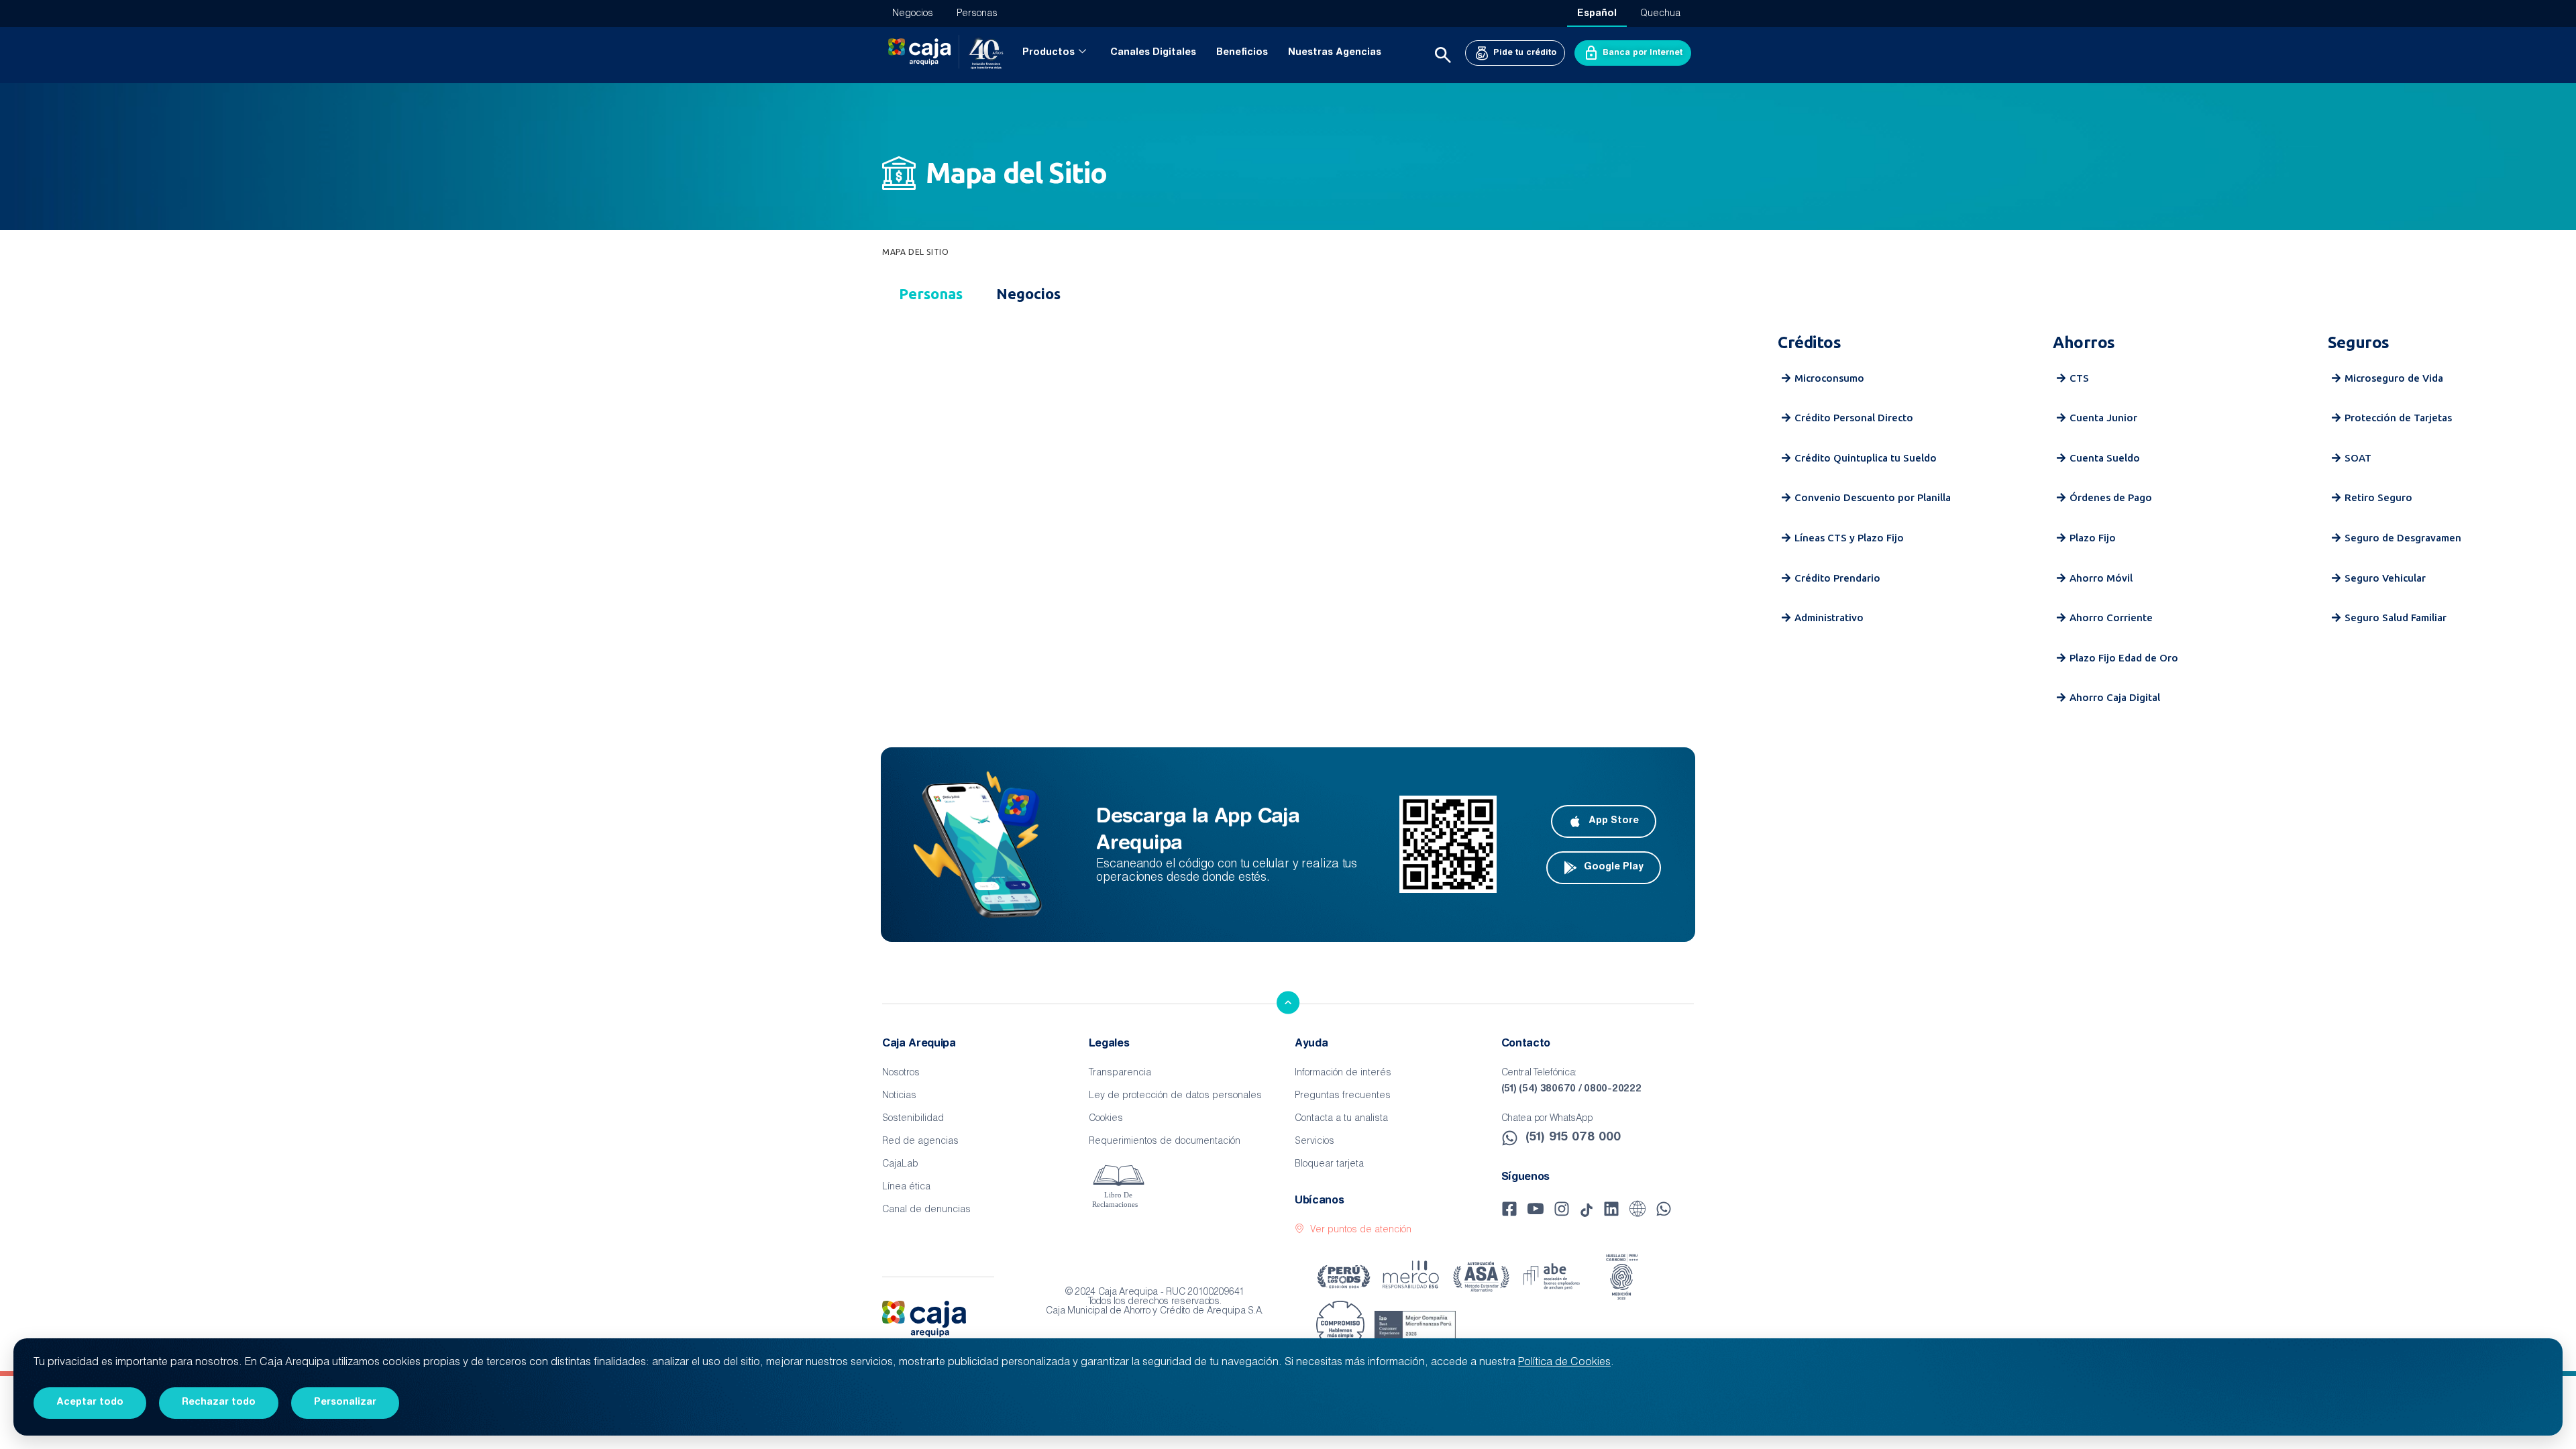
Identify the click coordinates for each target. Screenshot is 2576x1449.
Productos (1049, 53)
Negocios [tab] (1028, 293)
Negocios (913, 14)
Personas (977, 14)
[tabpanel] (1288, 523)
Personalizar (345, 1403)
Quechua (1660, 14)
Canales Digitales (1153, 53)
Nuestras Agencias (1335, 53)
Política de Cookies (1564, 1363)
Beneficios (1242, 53)
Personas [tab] (931, 293)
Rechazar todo (219, 1403)
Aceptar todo (90, 1403)
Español (1597, 14)
